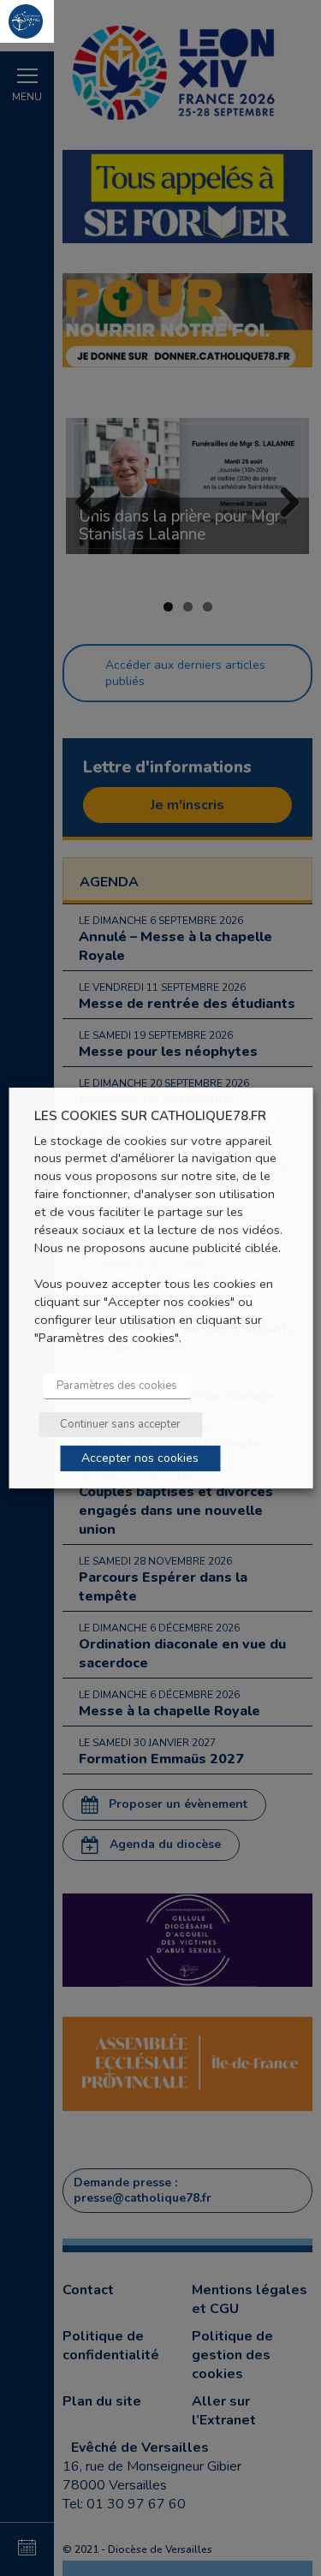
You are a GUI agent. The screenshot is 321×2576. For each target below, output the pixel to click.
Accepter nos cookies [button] (140, 1458)
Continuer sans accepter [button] (120, 1424)
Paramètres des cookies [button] (117, 1386)
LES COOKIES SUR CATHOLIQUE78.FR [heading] (150, 1116)
